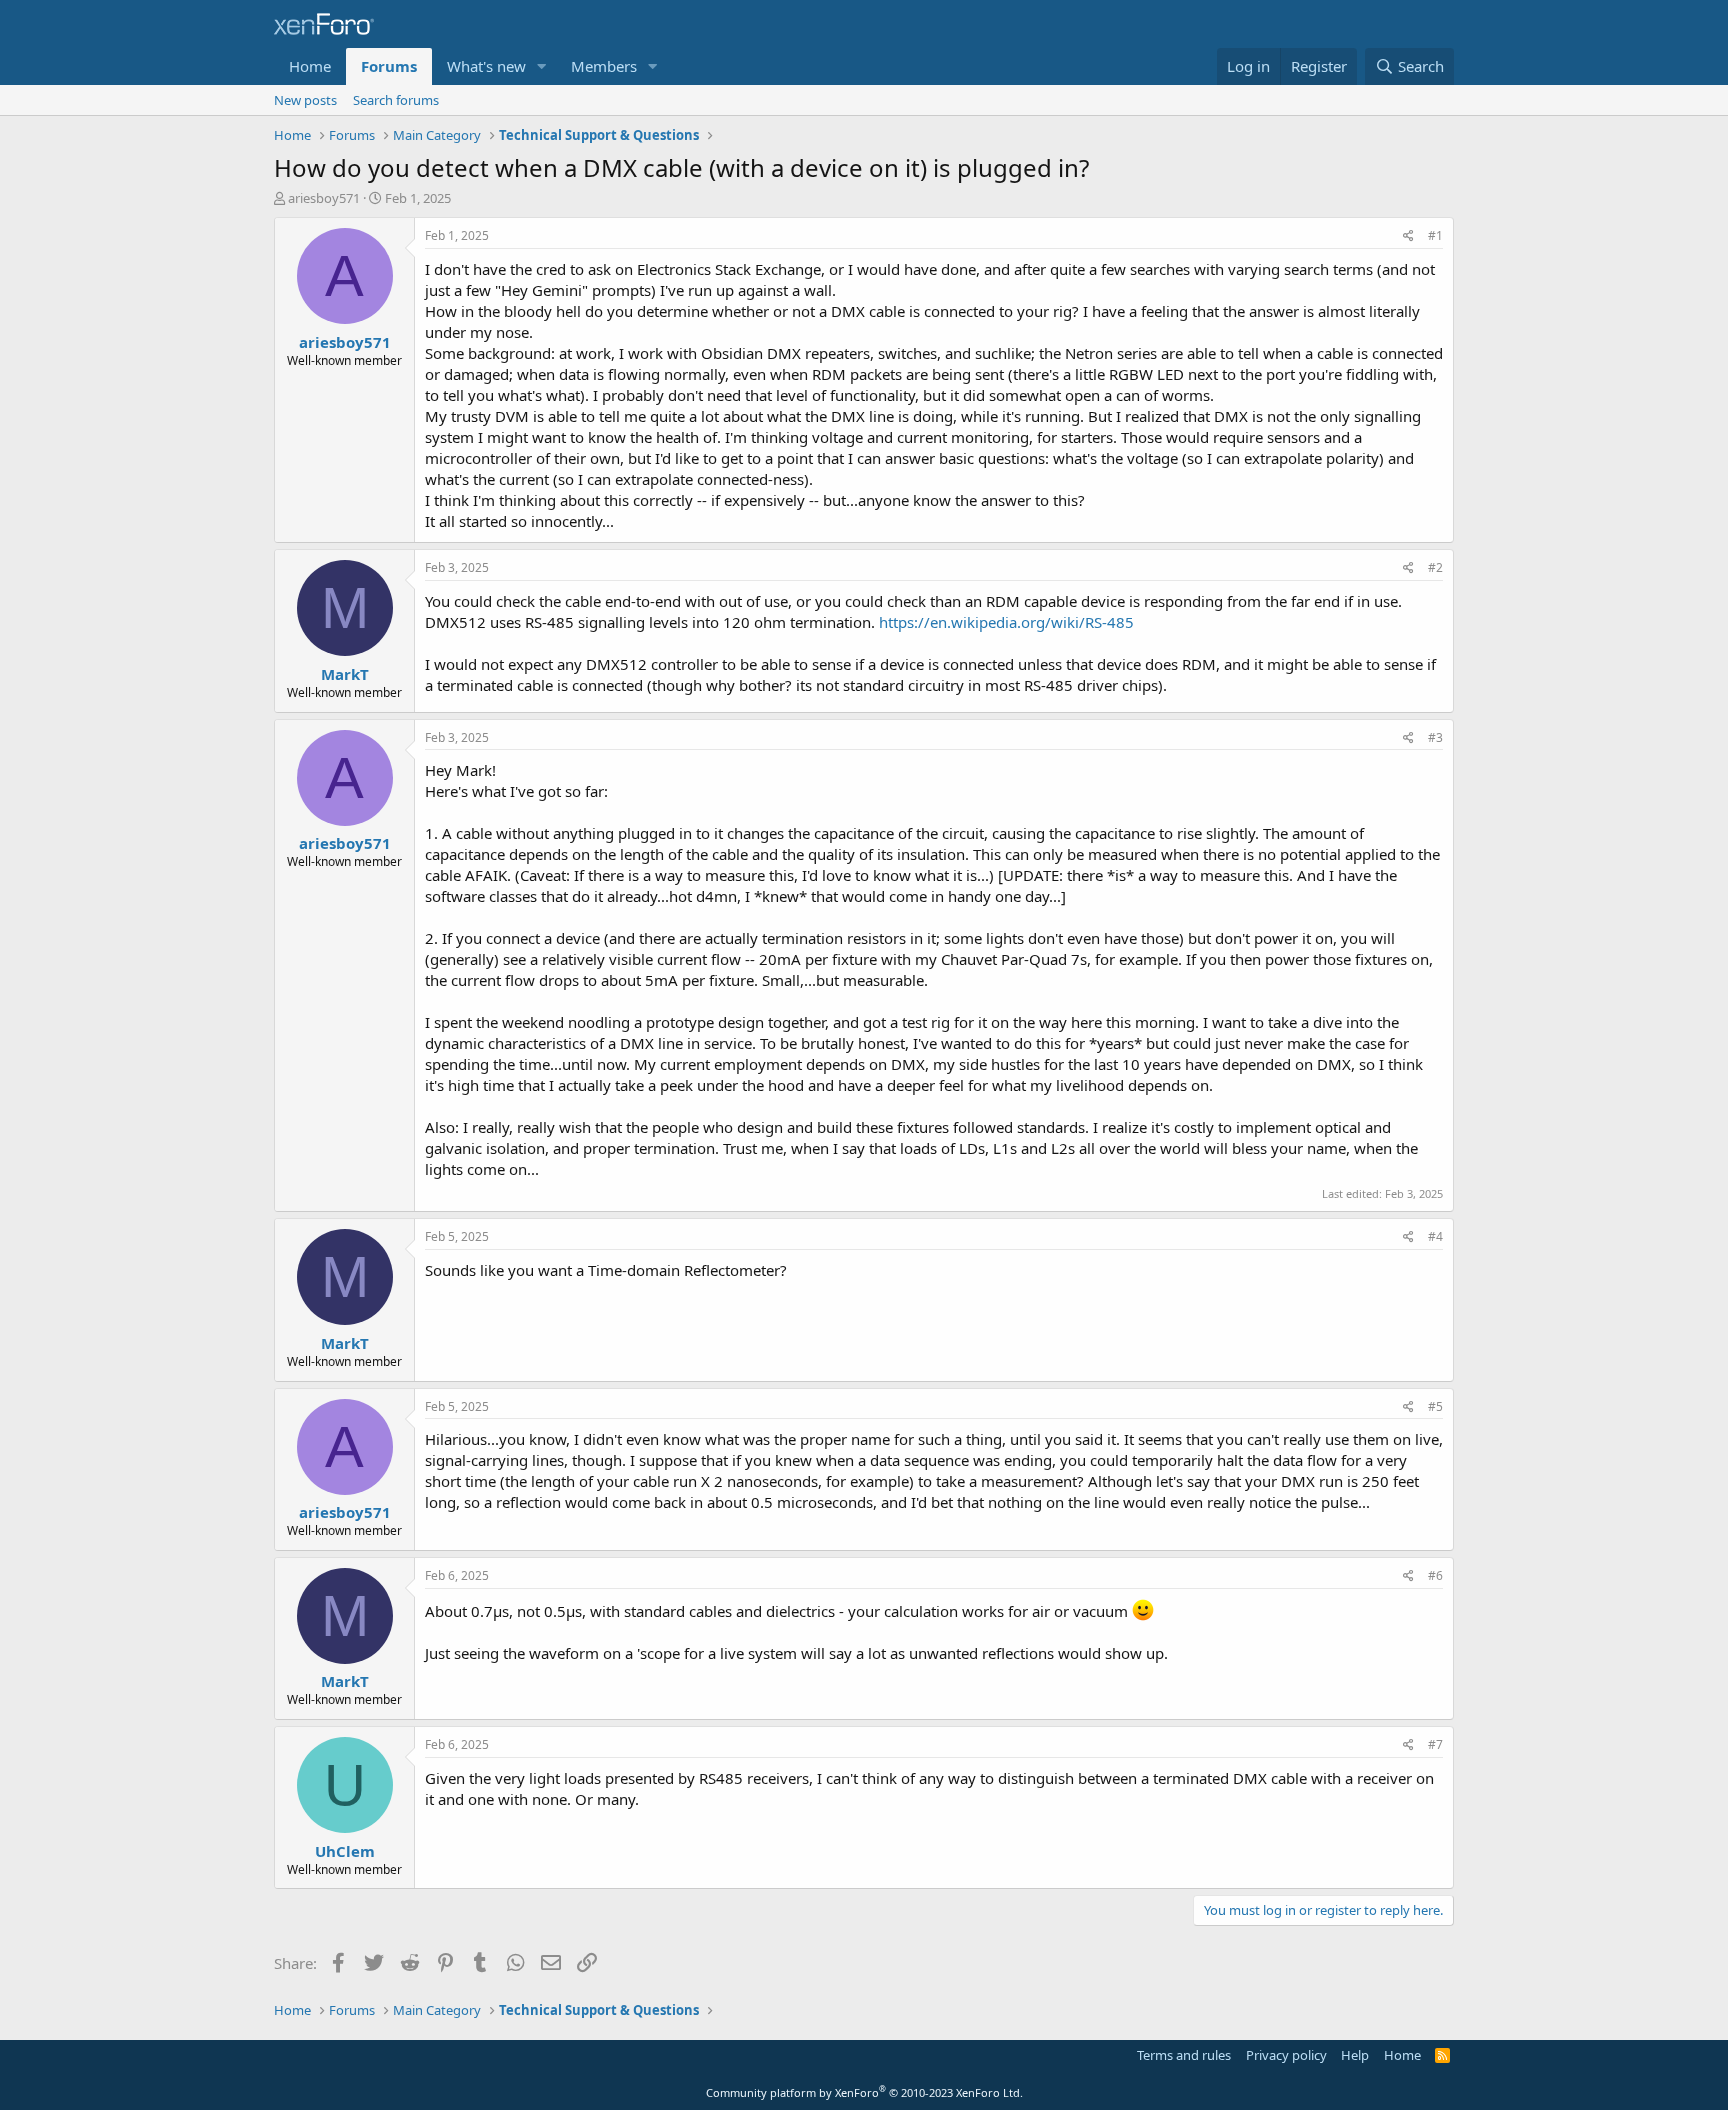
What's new (486, 66)
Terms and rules (1184, 2055)
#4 (1435, 1236)
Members (604, 66)
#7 (1435, 1744)
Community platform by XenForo (864, 2092)
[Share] (1408, 236)
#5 (1435, 1406)
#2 (1435, 567)
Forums (389, 66)
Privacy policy (1286, 2055)
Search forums (396, 100)
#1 (1435, 235)
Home (310, 66)
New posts (305, 100)
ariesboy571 (324, 198)
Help (1355, 2055)
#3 (1435, 737)
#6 (1435, 1575)
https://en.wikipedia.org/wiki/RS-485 (1006, 622)
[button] (542, 66)
